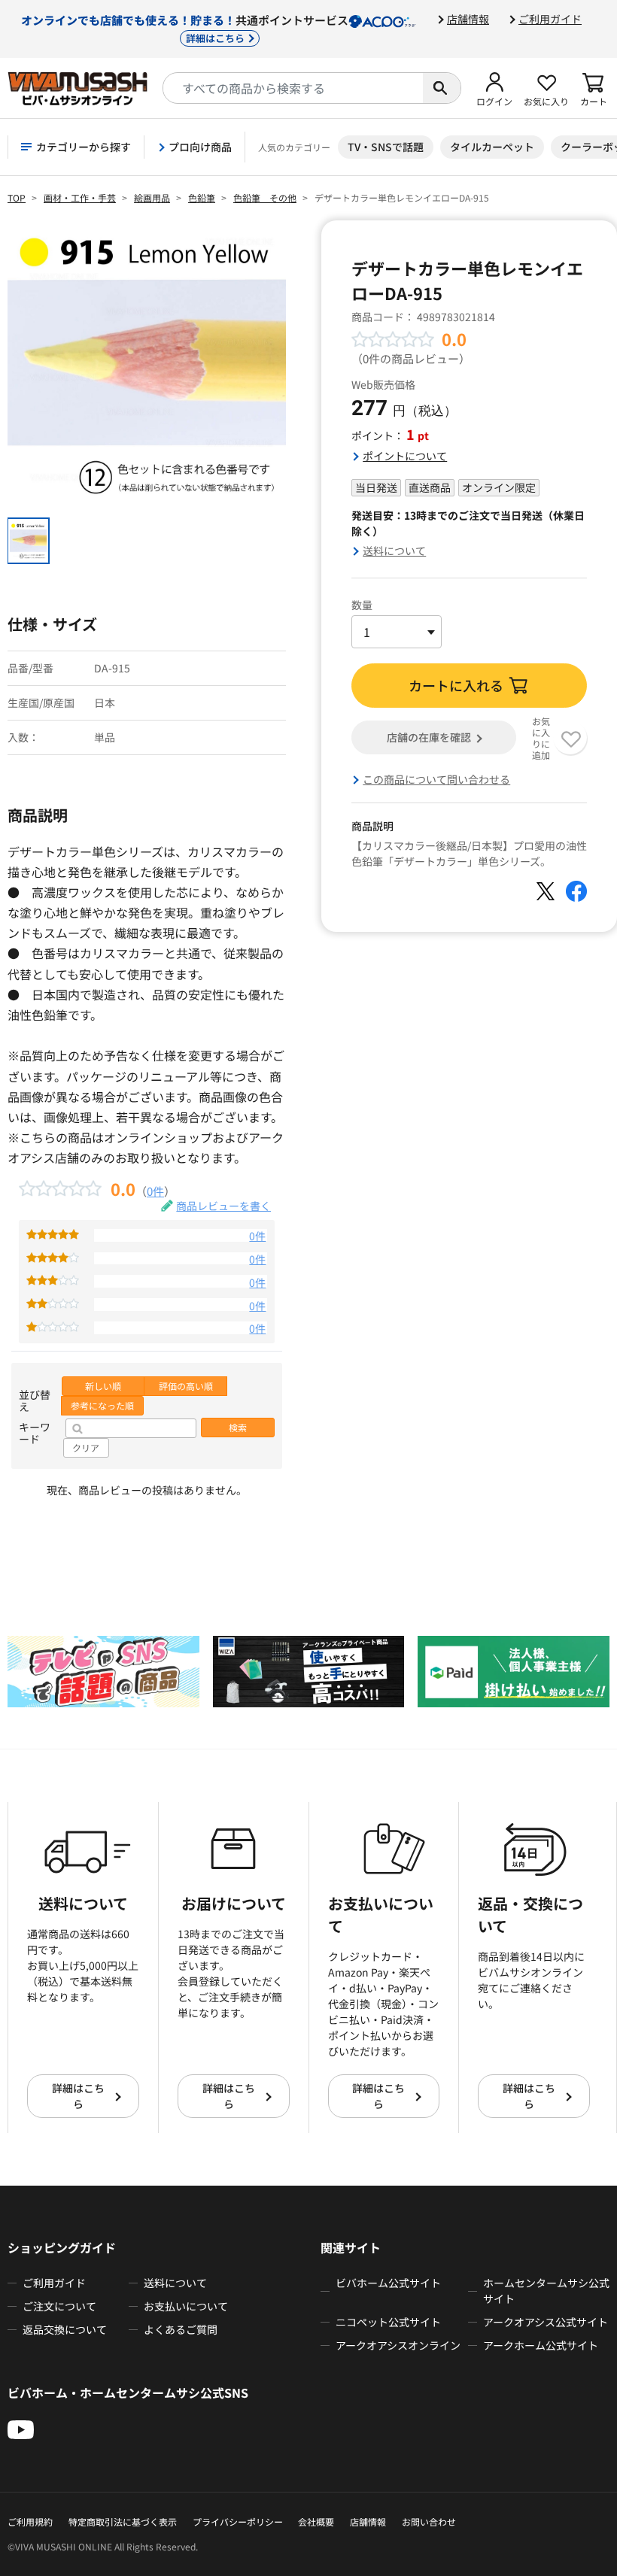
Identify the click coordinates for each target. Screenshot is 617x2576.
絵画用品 (152, 197)
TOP (17, 197)
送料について (394, 551)
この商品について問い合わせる (436, 779)
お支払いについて (186, 2306)
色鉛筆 (202, 197)
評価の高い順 (186, 1386)
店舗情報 (468, 19)
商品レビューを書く (223, 1206)
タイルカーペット (492, 147)
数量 (362, 605)
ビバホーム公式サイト (388, 2283)
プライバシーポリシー (238, 2521)
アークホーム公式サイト (541, 2345)
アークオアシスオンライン (398, 2345)
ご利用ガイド (550, 19)
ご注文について (59, 2306)
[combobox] (293, 88)
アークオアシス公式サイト (546, 2322)
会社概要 (316, 2521)
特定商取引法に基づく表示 (123, 2521)
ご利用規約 (30, 2521)
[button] (494, 88)
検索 (238, 1428)
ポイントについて (405, 456)
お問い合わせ (429, 2521)
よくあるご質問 (181, 2329)
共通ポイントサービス (185, 28)
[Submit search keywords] (442, 88)
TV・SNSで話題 (386, 147)
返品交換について (65, 2329)
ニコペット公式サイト (388, 2322)
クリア (86, 1448)
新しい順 (103, 1386)
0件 (155, 1191)
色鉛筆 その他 (265, 197)
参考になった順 (102, 1406)
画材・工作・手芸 (80, 197)
